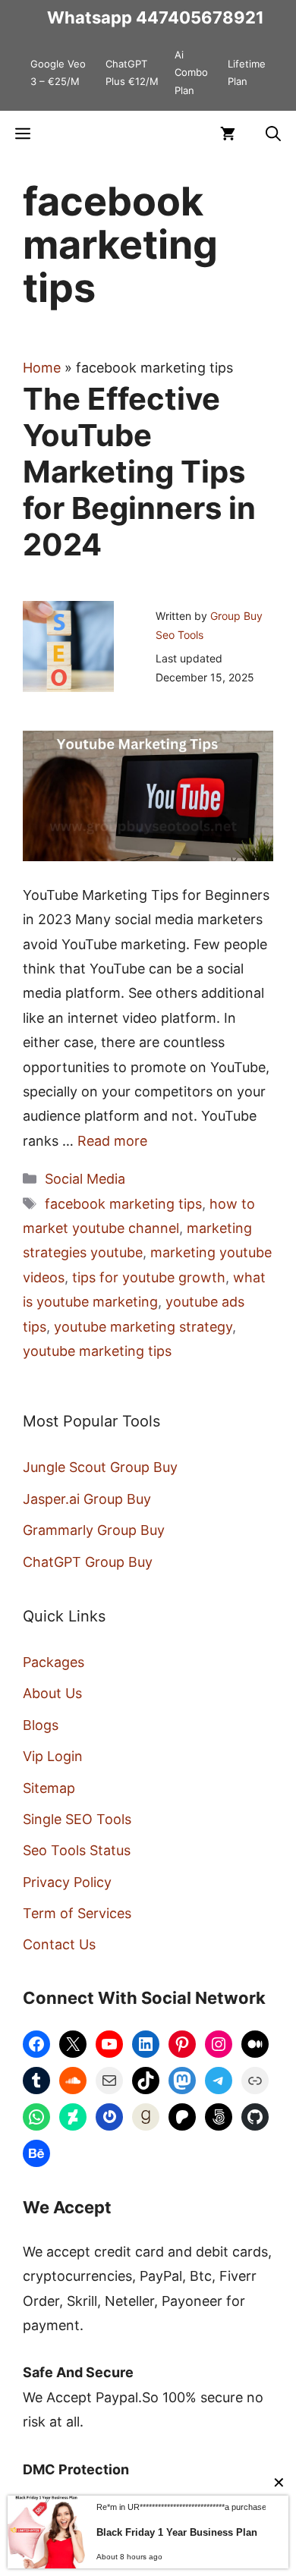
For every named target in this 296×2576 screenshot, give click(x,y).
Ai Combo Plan (191, 72)
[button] (273, 134)
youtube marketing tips (97, 1351)
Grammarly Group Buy (94, 1530)
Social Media (85, 1179)
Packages (54, 1662)
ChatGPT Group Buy (88, 1562)
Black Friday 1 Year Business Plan (177, 2532)
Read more (112, 1141)
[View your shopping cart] (228, 134)
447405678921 (200, 17)
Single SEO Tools (77, 1819)
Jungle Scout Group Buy (100, 1467)
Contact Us (59, 1944)
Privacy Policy (67, 1882)
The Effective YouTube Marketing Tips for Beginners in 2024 (139, 472)
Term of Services (77, 1913)
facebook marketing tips (123, 1204)
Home (42, 368)
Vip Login (53, 1756)
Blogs (41, 1725)
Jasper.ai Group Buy (87, 1499)
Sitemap (49, 1788)
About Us (52, 1693)
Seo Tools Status (77, 1850)
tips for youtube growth (149, 1277)
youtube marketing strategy (143, 1327)
